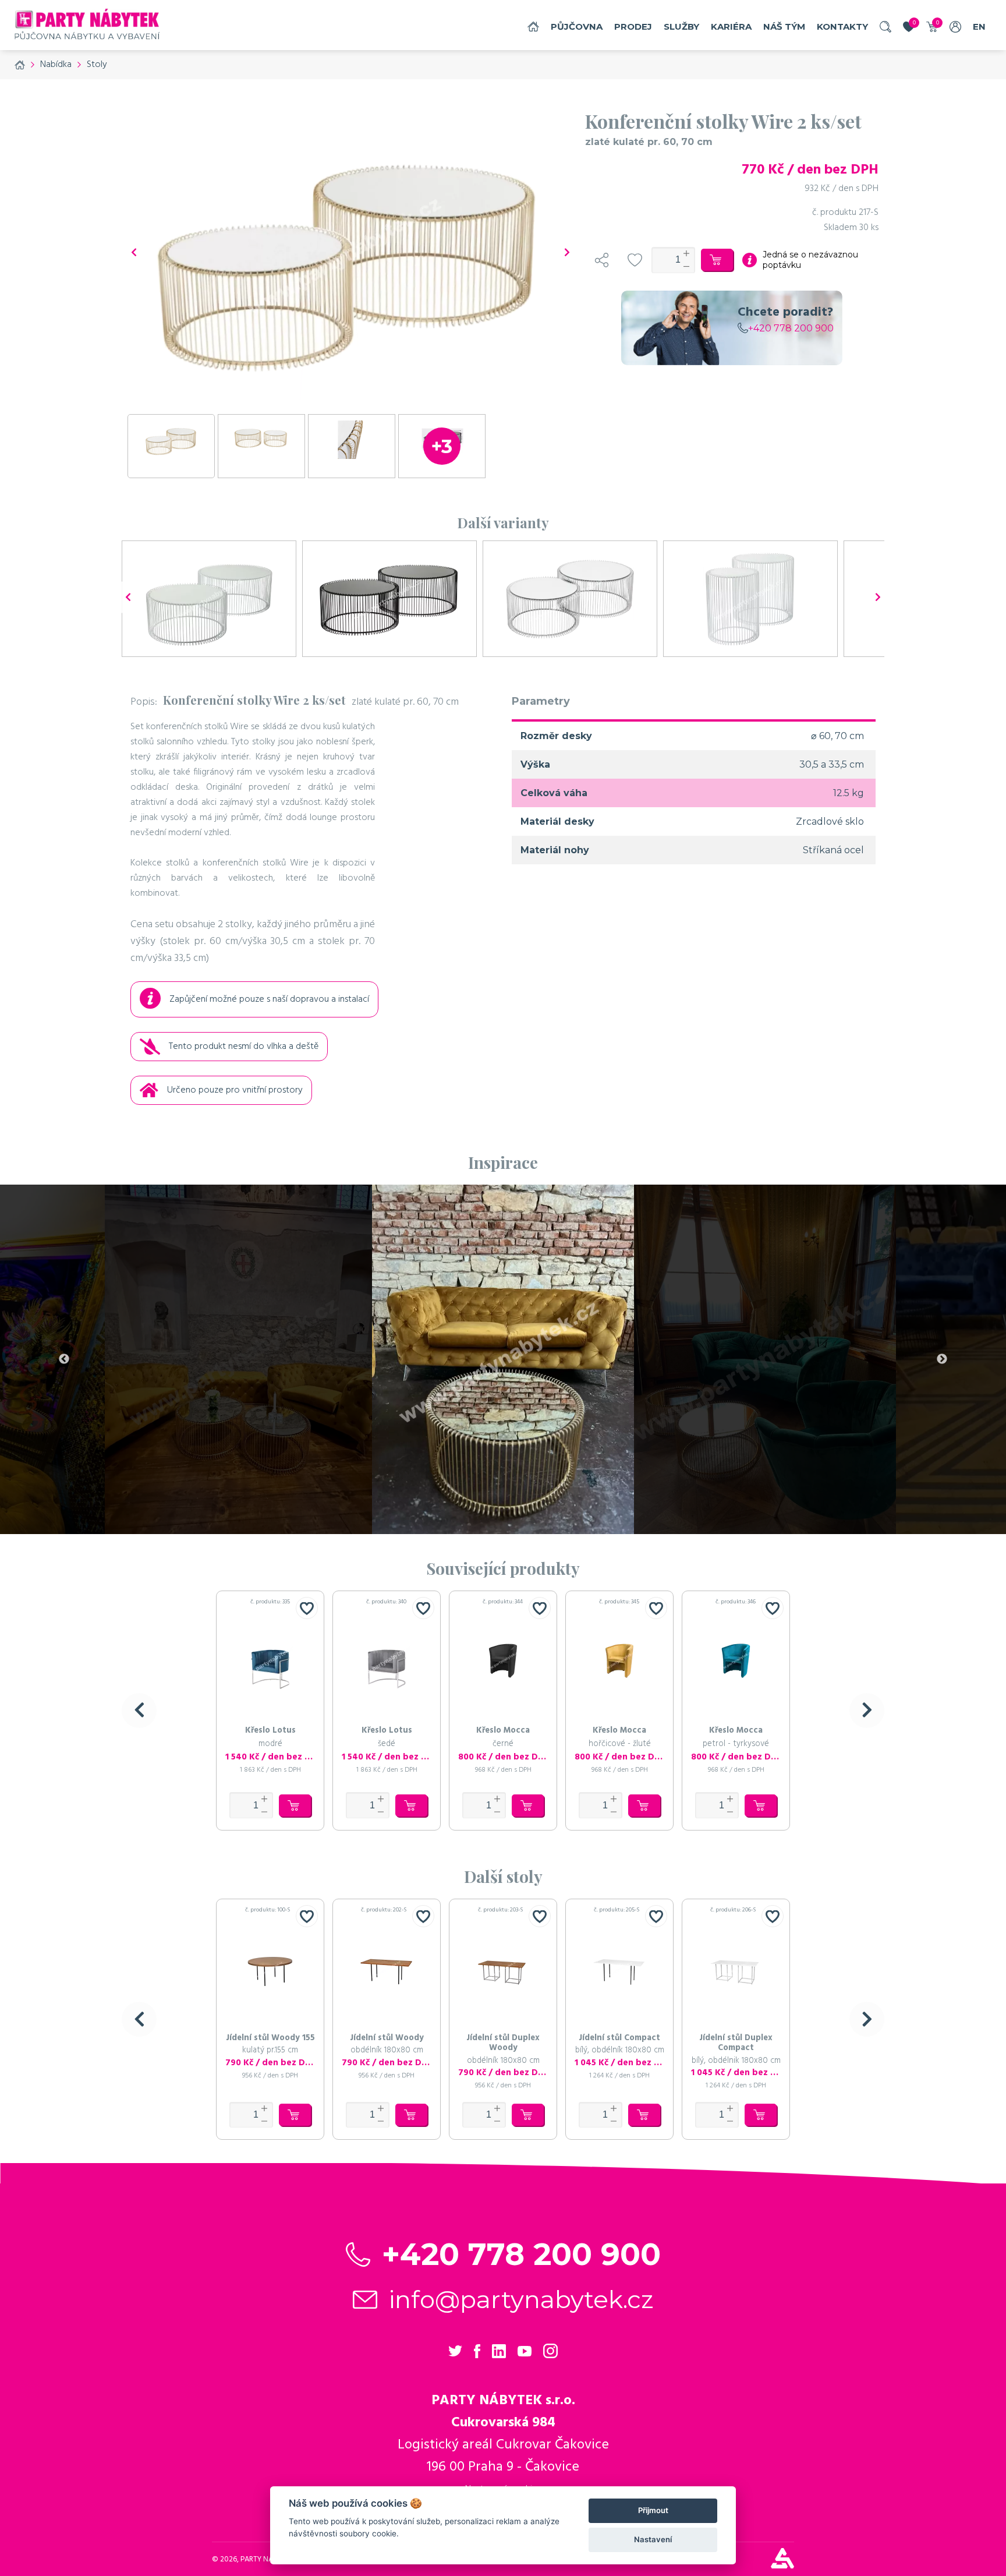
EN (979, 26)
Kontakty (842, 26)
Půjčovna (577, 26)
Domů (533, 26)
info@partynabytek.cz (521, 2299)
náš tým (784, 26)
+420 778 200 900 (791, 328)
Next (942, 1359)
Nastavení (653, 2539)
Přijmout (653, 2510)
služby (681, 26)
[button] (139, 1711)
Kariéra (731, 26)
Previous (64, 1359)
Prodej (633, 26)
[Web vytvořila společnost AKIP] (782, 2566)
